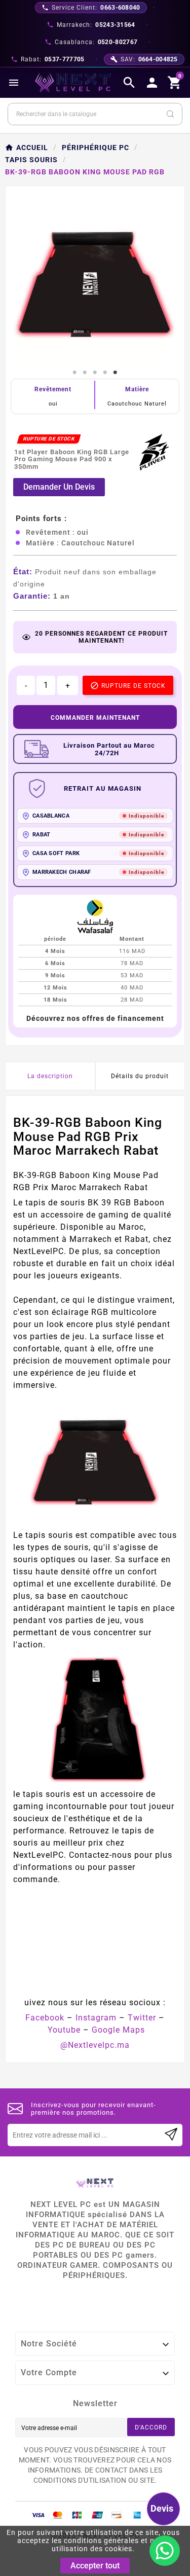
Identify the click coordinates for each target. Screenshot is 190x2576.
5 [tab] (116, 373)
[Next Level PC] (73, 83)
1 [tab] (75, 373)
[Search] (170, 114)
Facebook (45, 2018)
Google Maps (118, 2030)
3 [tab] (95, 373)
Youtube (64, 2030)
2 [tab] (85, 373)
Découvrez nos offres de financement (95, 1018)
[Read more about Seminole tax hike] (171, 2135)
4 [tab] (105, 373)
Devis (162, 2508)
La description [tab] (50, 1076)
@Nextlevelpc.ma (95, 2045)
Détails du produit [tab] (140, 1076)
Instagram (96, 2018)
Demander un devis (59, 487)
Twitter (142, 2018)
